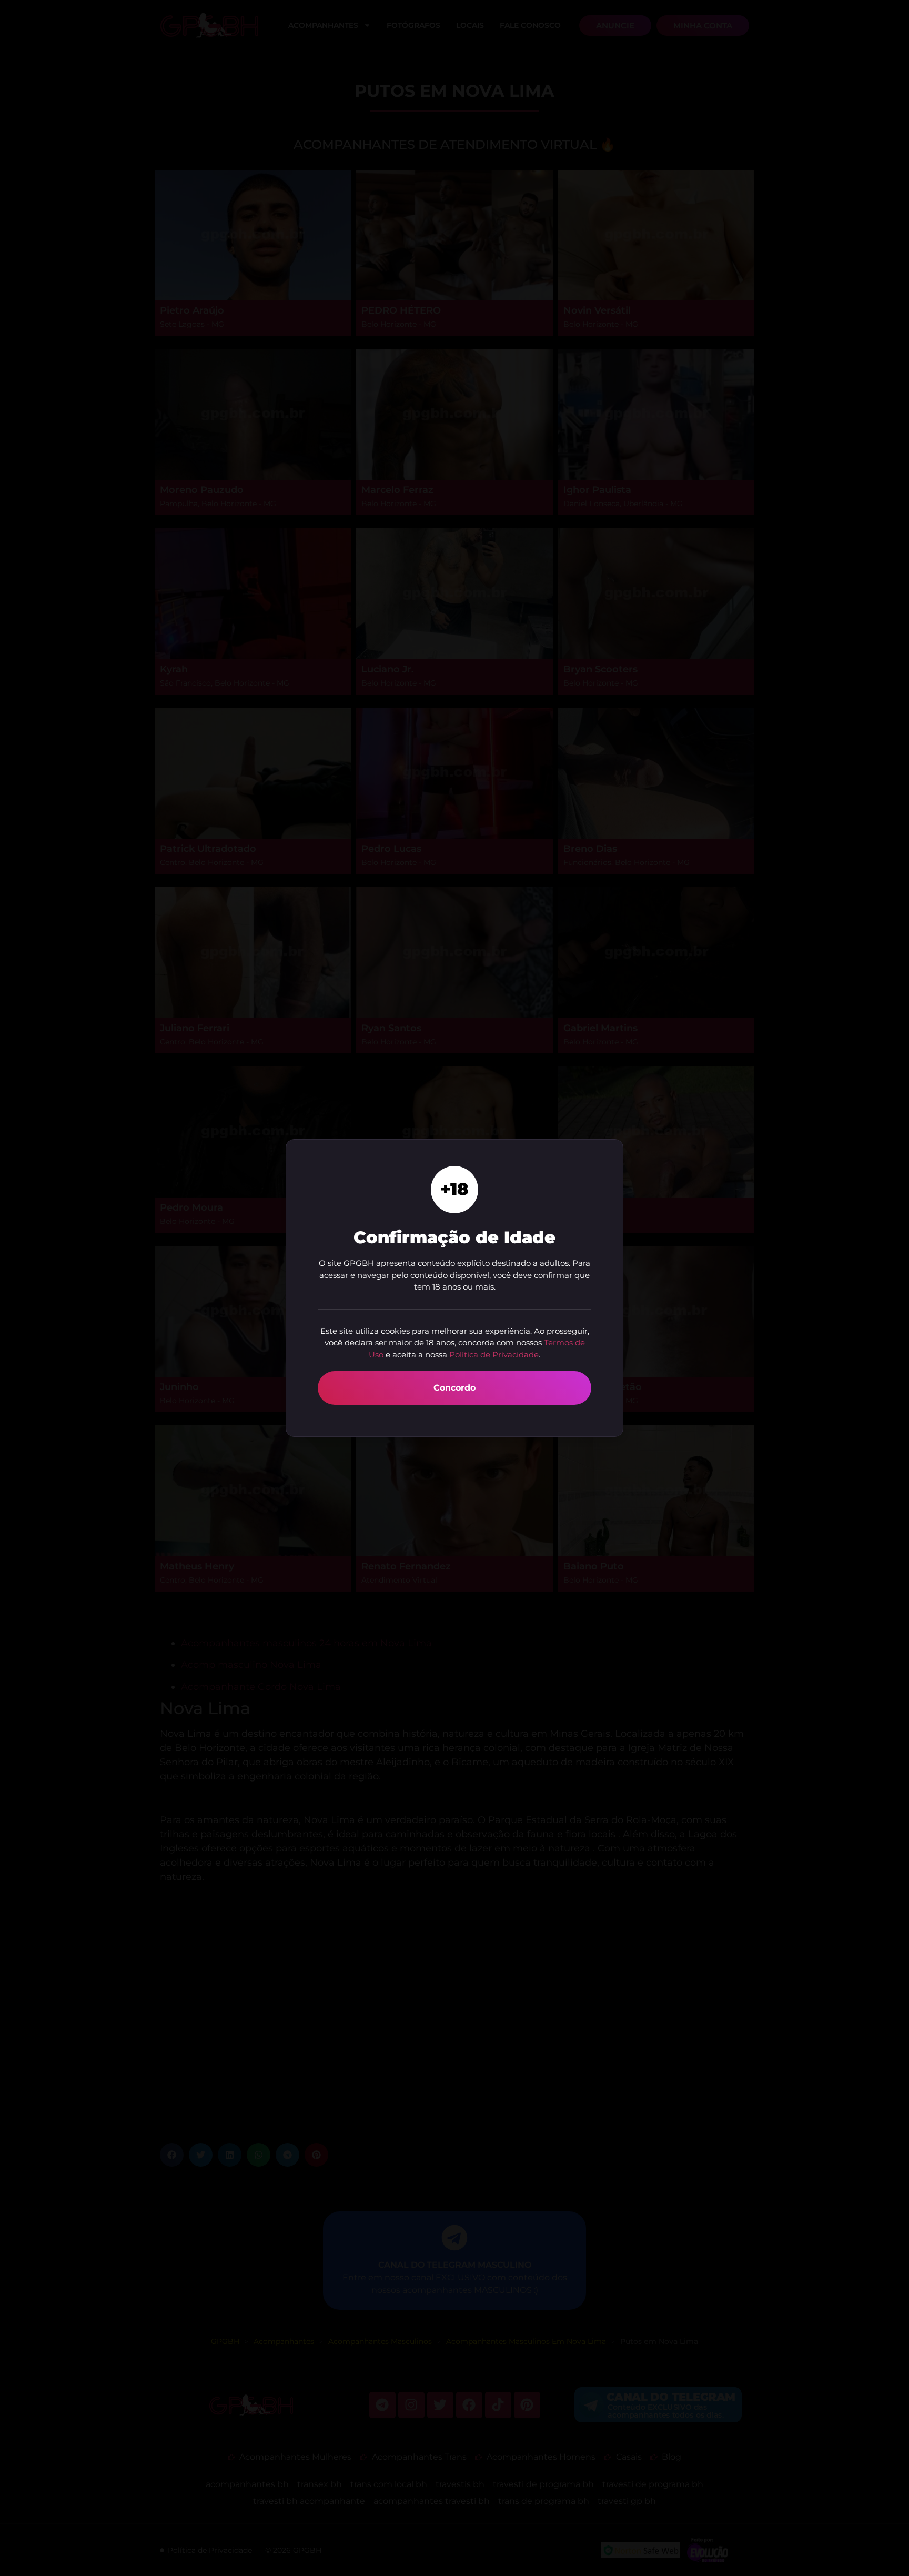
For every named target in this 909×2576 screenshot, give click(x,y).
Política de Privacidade (494, 1355)
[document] (454, 1288)
